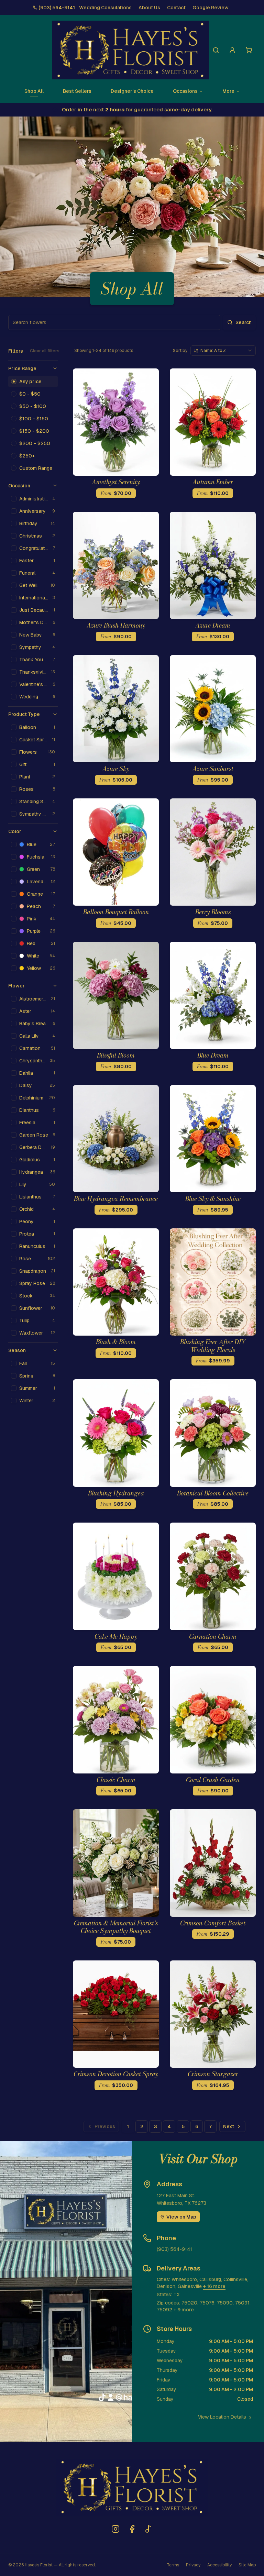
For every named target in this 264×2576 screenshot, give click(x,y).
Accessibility (219, 2565)
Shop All (34, 91)
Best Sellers (77, 91)
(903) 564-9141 (57, 8)
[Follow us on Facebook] (132, 2529)
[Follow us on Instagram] (115, 2529)
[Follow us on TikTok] (148, 2529)
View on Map (181, 2217)
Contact (176, 8)
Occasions (185, 91)
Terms (173, 2565)
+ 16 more (214, 2286)
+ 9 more (184, 2310)
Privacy (193, 2565)
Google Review (211, 8)
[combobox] (223, 351)
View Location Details (222, 2417)
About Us (149, 8)
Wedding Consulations (105, 8)
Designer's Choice (132, 91)
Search (244, 322)
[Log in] (232, 50)
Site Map (247, 2565)
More (228, 91)
